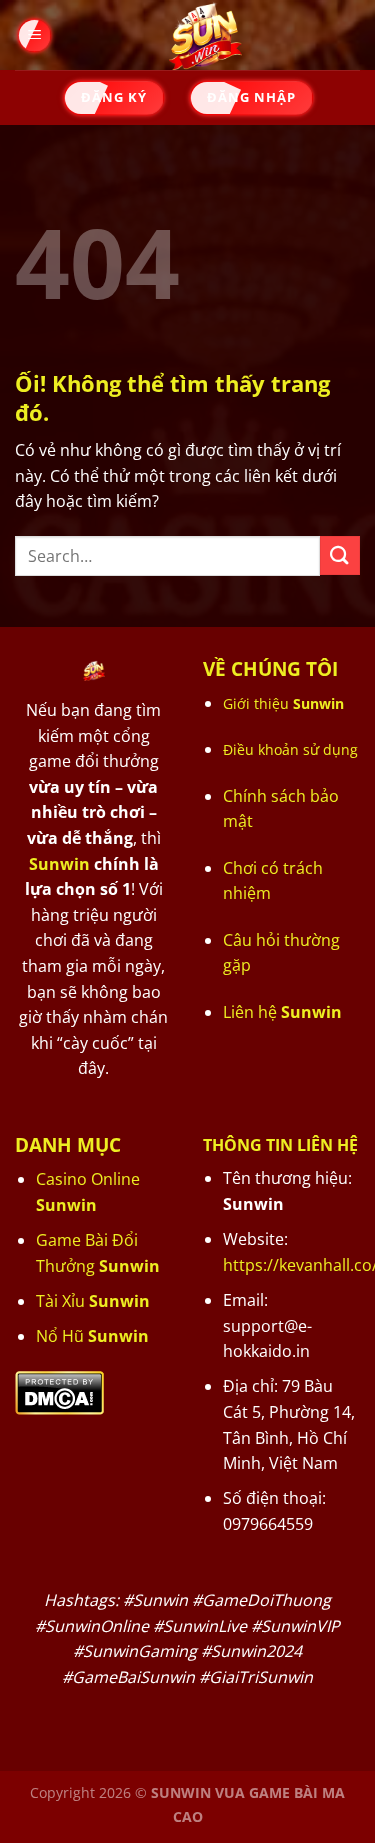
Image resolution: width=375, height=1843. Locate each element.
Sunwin (59, 864)
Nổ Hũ (92, 1336)
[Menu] (33, 35)
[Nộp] (340, 555)
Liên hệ (282, 1012)
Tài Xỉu (93, 1301)
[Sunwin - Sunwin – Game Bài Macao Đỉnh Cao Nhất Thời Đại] (205, 35)
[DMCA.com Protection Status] (59, 1391)
